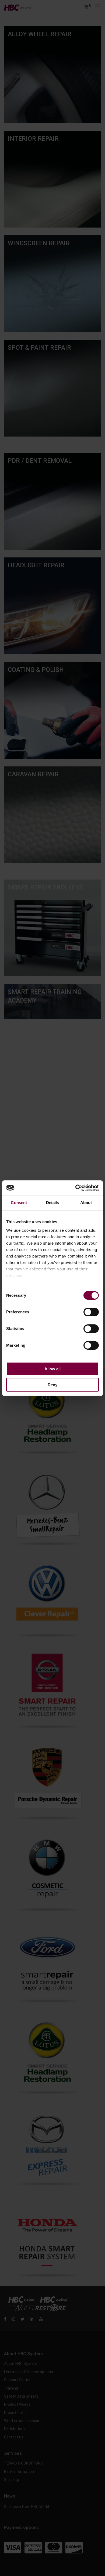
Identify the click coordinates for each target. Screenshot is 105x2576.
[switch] (91, 1312)
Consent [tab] (19, 1203)
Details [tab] (53, 1203)
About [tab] (86, 1203)
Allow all (52, 1369)
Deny (52, 1385)
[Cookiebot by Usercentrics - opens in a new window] (76, 1188)
